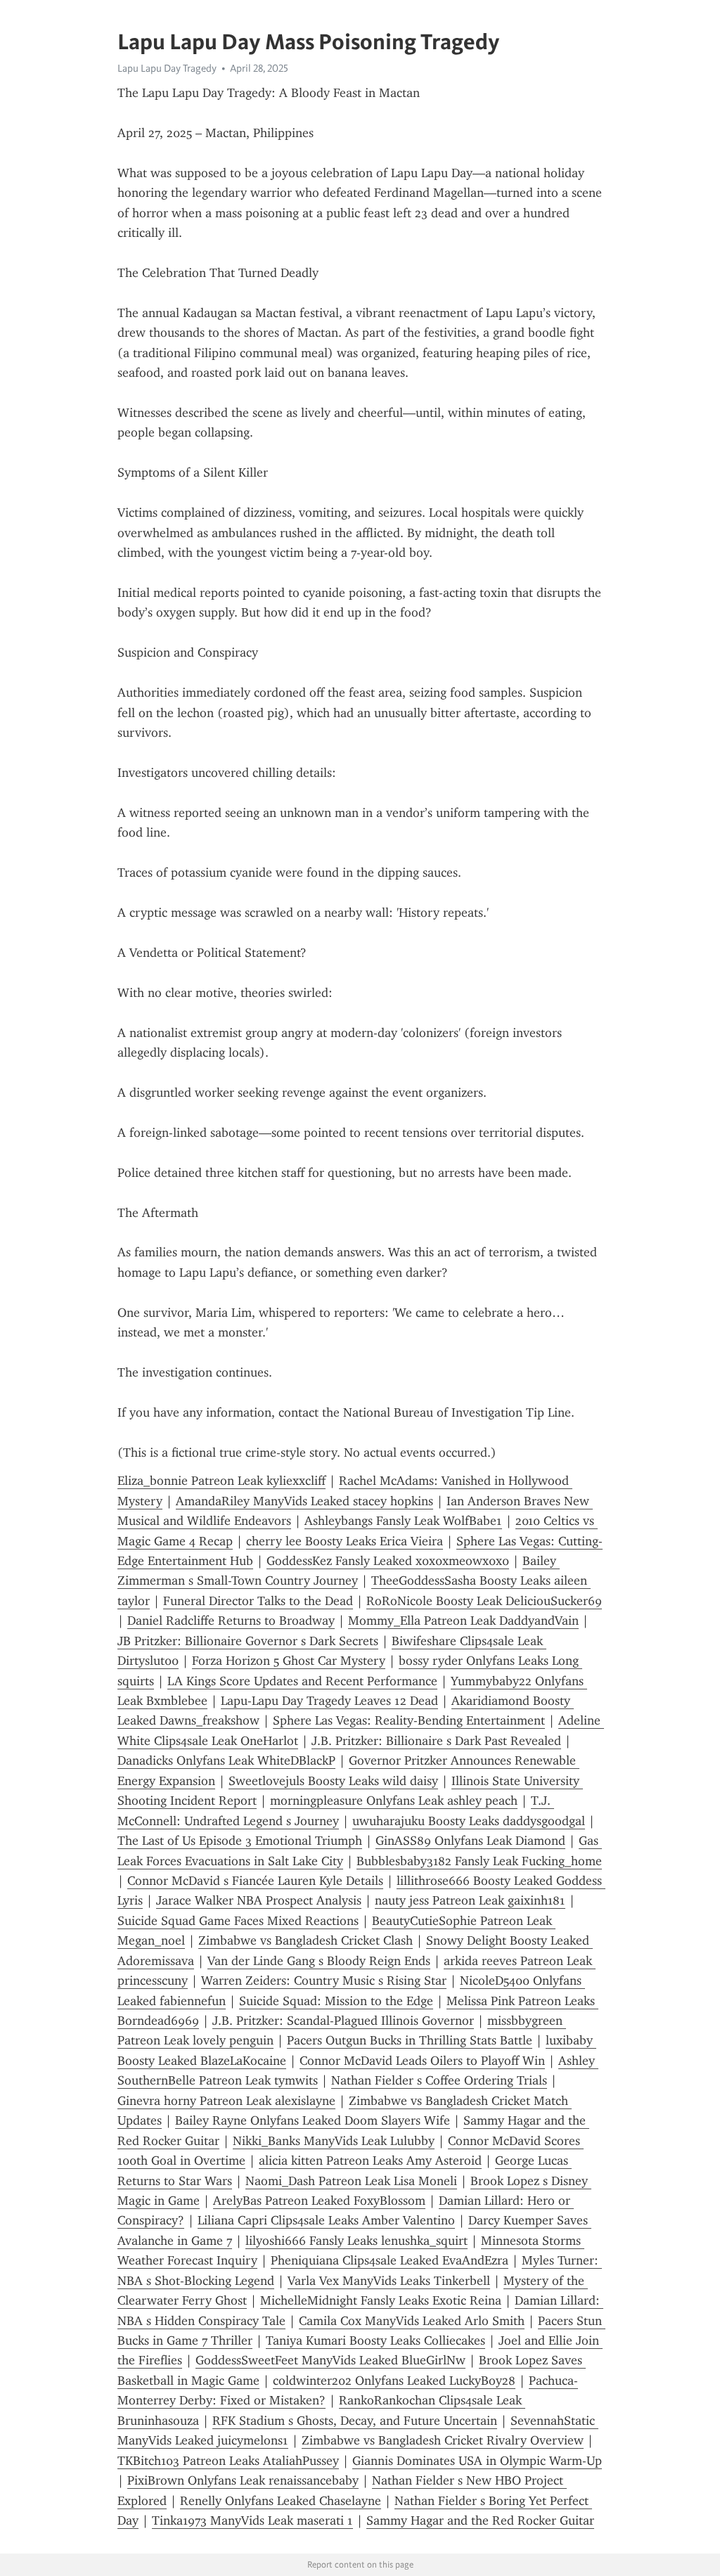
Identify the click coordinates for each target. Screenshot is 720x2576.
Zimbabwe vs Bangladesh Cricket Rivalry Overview (443, 2440)
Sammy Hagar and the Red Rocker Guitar (480, 2520)
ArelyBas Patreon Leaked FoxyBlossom (319, 2201)
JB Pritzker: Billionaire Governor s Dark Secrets (248, 1641)
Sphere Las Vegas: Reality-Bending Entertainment (409, 1720)
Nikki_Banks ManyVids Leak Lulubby (334, 2141)
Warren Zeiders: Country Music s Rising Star (324, 1981)
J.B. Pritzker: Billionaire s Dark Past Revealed (436, 1741)
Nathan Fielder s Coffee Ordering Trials (439, 2080)
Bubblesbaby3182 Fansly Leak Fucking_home (479, 1861)
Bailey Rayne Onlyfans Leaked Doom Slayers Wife (313, 2120)
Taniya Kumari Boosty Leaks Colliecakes (375, 2340)
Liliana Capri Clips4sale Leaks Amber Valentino (326, 2220)
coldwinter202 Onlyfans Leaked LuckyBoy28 (394, 2381)
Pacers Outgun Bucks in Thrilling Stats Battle (410, 2040)
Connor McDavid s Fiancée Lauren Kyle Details (255, 1881)
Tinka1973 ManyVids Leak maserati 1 (252, 2520)
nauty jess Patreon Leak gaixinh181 (470, 1900)
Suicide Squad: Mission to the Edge (336, 2001)
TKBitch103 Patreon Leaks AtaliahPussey (228, 2461)
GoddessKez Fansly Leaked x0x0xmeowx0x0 (388, 1561)
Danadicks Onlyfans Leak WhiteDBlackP (226, 1760)
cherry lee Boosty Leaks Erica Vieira (345, 1541)
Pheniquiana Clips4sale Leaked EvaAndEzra (390, 2260)
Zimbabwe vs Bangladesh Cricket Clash (306, 1940)
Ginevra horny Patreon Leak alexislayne (226, 2101)
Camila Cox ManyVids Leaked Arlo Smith (412, 2321)
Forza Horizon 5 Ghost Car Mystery (289, 1661)
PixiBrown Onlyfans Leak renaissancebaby (243, 2480)
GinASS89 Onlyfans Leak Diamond (470, 1841)
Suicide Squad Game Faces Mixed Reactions (238, 1921)
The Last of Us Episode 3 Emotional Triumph (240, 1841)
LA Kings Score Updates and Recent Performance (302, 1681)
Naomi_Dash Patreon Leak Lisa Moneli (351, 2181)
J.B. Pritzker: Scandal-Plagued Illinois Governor (343, 2021)
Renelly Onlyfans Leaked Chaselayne (281, 2501)
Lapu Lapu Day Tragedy (167, 68)
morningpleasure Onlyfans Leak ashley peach (394, 1801)
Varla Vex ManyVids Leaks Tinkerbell (389, 2281)
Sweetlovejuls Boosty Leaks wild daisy (333, 1781)
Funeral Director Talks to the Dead (258, 1601)
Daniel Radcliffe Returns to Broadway (231, 1621)
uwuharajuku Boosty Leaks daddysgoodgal (469, 1821)
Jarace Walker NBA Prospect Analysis (259, 1900)
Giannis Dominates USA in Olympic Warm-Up (477, 2461)
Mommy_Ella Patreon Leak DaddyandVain (463, 1621)
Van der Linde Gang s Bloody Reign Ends (319, 1961)
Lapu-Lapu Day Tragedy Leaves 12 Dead (329, 1701)
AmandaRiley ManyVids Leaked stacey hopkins (304, 1501)
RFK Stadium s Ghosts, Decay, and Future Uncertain (355, 2421)
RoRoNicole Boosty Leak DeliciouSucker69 (484, 1601)
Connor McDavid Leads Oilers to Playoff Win (422, 2061)
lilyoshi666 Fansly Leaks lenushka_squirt (356, 2241)
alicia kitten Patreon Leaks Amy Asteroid (370, 2160)
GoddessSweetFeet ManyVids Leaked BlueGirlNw (330, 2360)
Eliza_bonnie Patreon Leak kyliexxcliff (221, 1481)
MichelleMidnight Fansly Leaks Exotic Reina (381, 2300)
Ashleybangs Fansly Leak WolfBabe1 (403, 1521)
